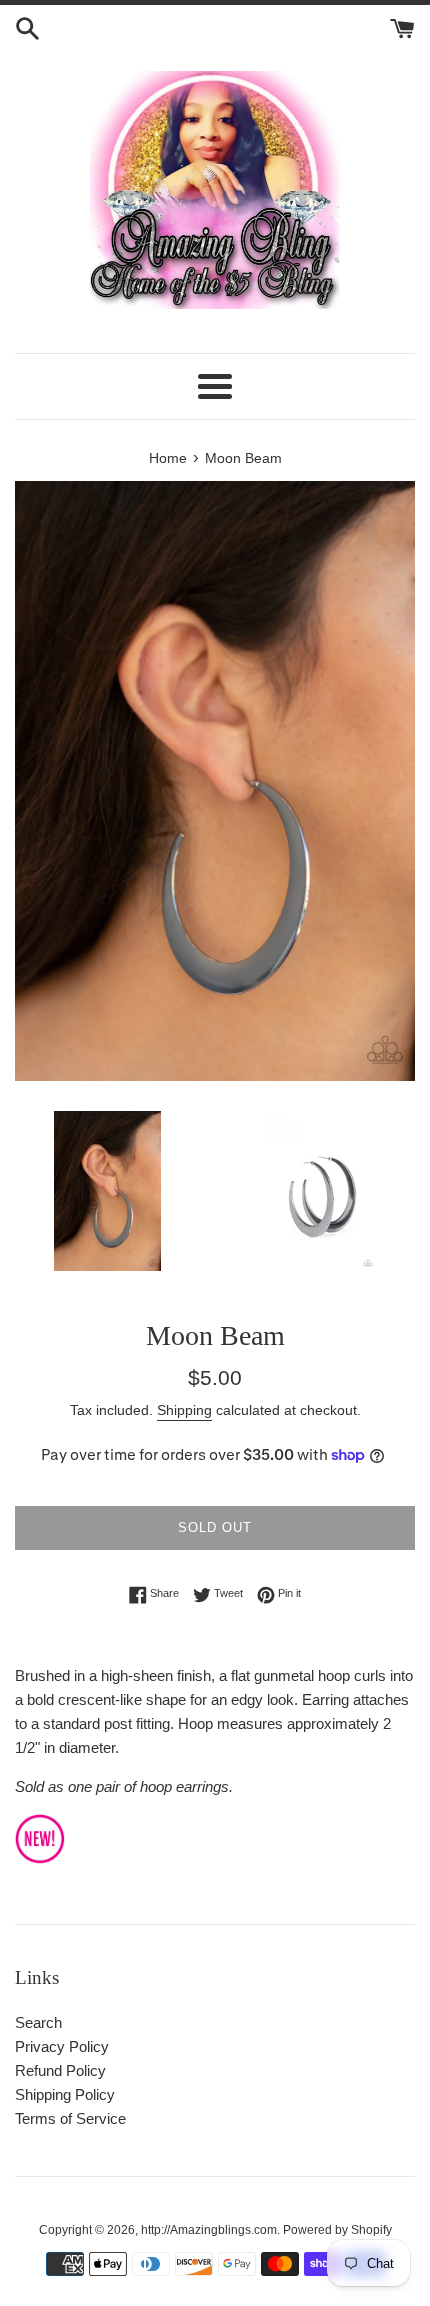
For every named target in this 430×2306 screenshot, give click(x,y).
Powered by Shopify (337, 2230)
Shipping (184, 1410)
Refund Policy (60, 2070)
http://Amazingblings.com (209, 2230)
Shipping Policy (65, 2094)
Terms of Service (70, 2118)
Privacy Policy (62, 2046)
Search (38, 2022)
